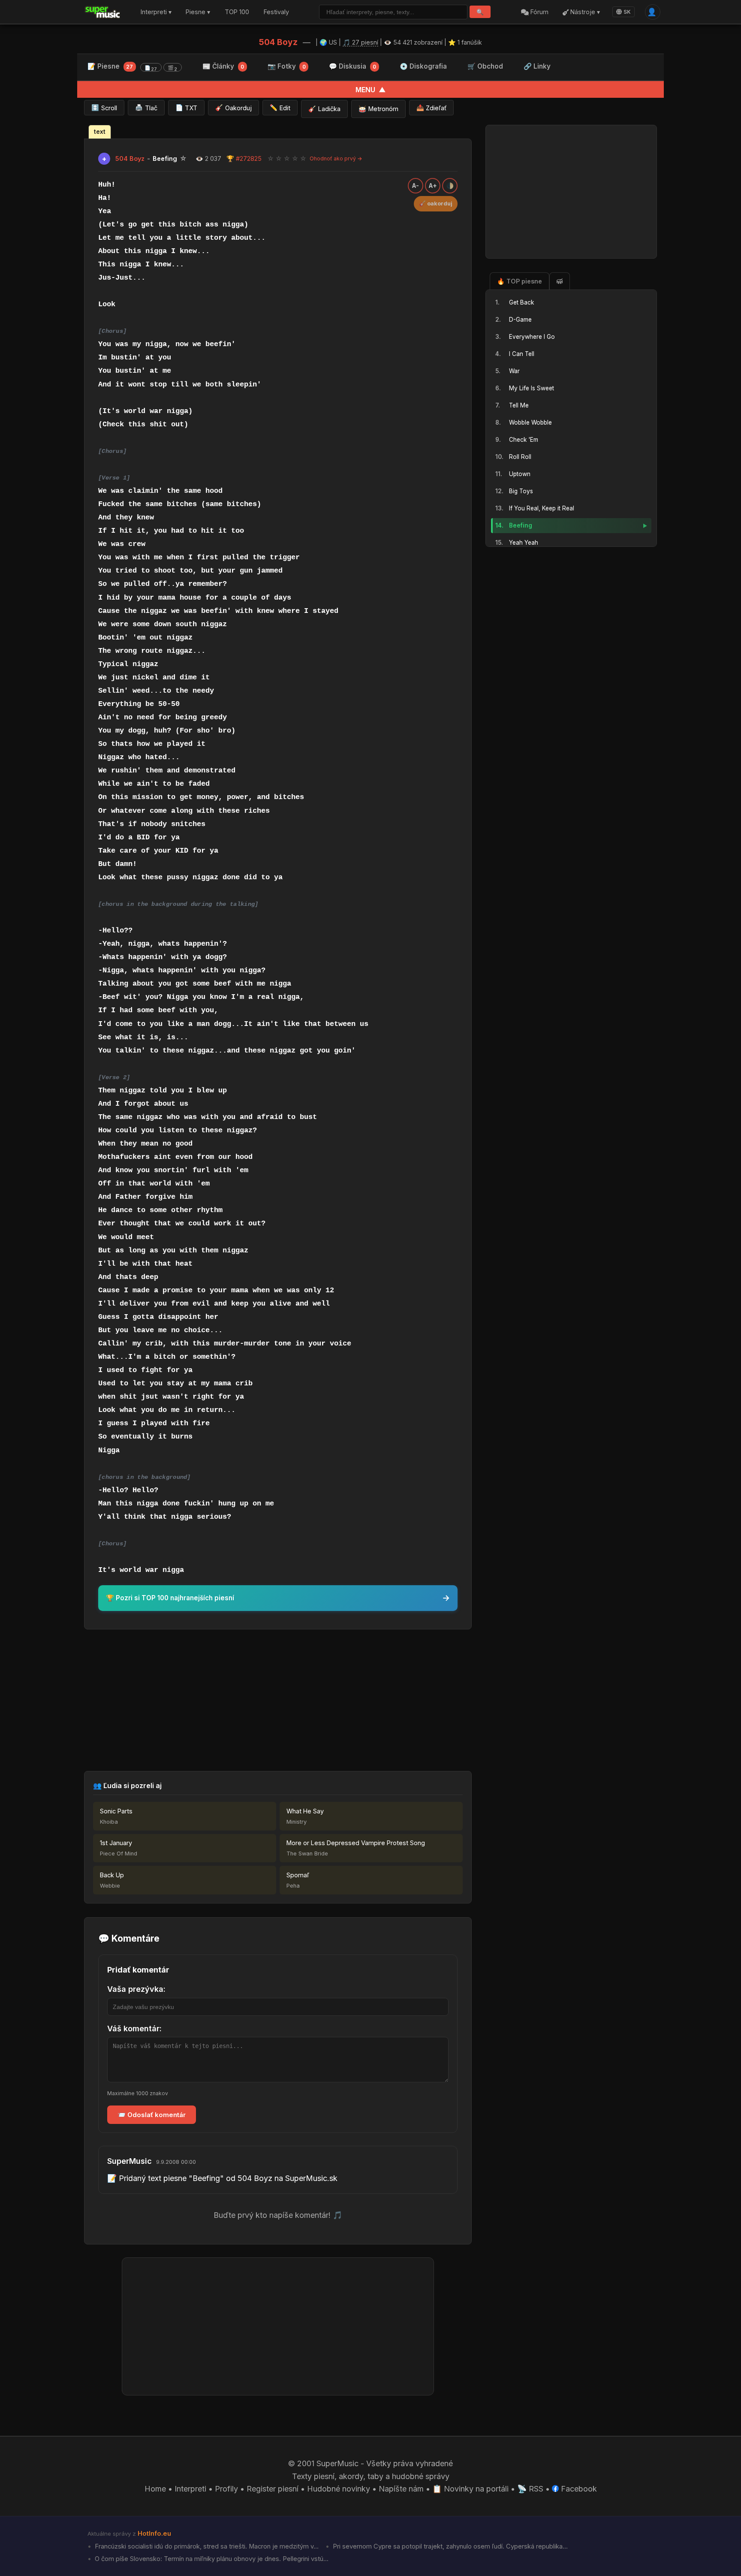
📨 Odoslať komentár (152, 2115)
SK (627, 12)
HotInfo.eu (154, 2534)
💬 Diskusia (352, 66)
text (100, 132)
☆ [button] (271, 158)
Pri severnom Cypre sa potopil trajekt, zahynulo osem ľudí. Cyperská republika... (449, 2546)
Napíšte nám (401, 2489)
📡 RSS (530, 2489)
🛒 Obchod (485, 66)
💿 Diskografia (423, 66)
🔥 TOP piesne (520, 281)
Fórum (539, 12)
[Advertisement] (278, 1700)
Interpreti (190, 2489)
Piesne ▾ (198, 12)
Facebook (578, 2489)
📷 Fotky (287, 66)
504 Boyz (278, 42)
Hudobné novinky (339, 2489)
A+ (433, 186)
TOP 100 (237, 12)
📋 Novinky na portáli (470, 2489)
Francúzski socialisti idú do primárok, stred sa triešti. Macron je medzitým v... (206, 2546)
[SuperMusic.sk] (103, 12)
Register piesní (273, 2489)
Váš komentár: (134, 2029)
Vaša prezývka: (136, 1989)
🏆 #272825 (244, 158)
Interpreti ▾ (156, 12)
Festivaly (276, 12)
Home (155, 2489)
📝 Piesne (132, 67)
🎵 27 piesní (360, 42)
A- (416, 186)
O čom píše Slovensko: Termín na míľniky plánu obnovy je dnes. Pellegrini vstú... (211, 2559)
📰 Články (223, 66)
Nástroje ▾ (584, 12)
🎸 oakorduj (436, 204)
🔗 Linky (537, 66)
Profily (226, 2489)
